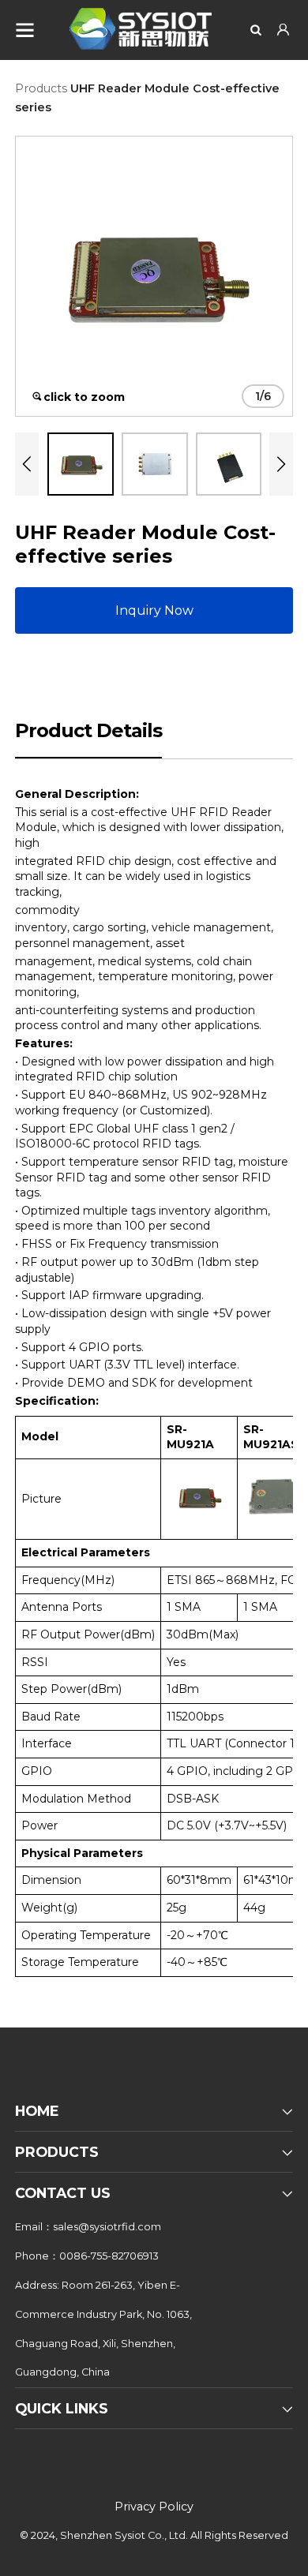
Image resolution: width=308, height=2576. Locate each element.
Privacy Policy (154, 2507)
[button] (27, 464)
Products (41, 88)
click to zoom (84, 397)
